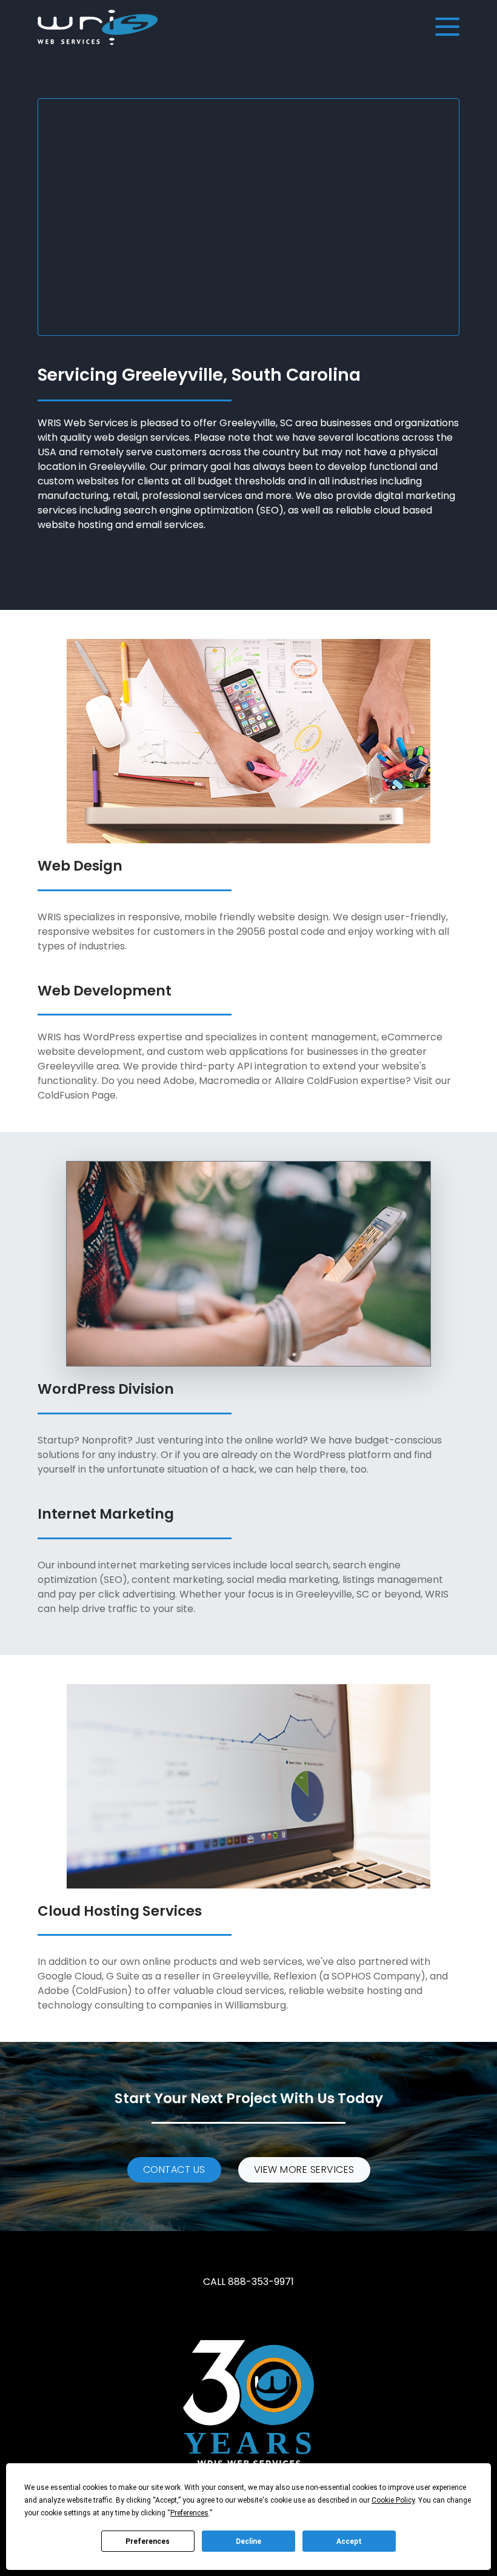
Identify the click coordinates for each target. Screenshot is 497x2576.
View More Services (304, 2170)
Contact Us (174, 2170)
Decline (248, 2541)
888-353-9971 (261, 2282)
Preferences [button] (189, 2513)
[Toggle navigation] (446, 27)
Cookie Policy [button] (393, 2500)
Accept (349, 2541)
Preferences (148, 2541)
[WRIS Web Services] (98, 27)
